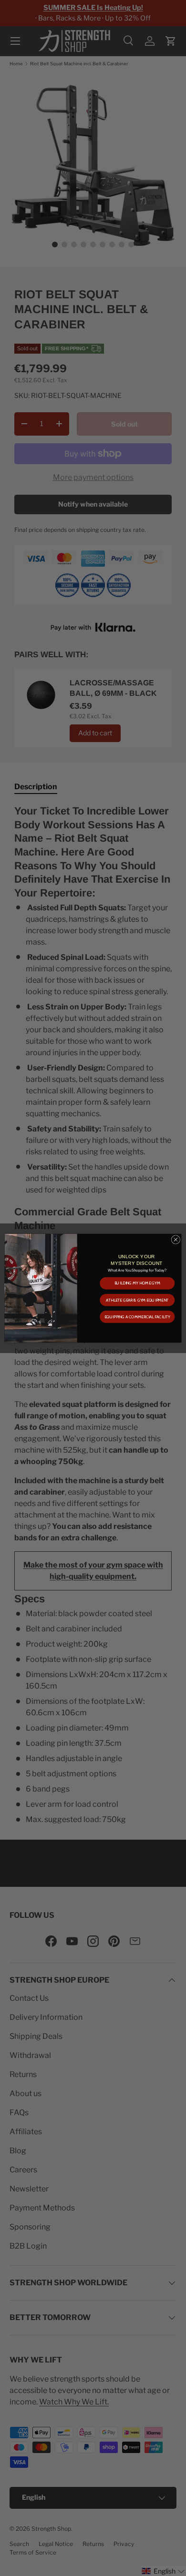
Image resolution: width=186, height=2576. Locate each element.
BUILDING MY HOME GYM (137, 1283)
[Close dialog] (176, 1239)
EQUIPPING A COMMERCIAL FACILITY (137, 1316)
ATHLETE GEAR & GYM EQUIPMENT (137, 1300)
